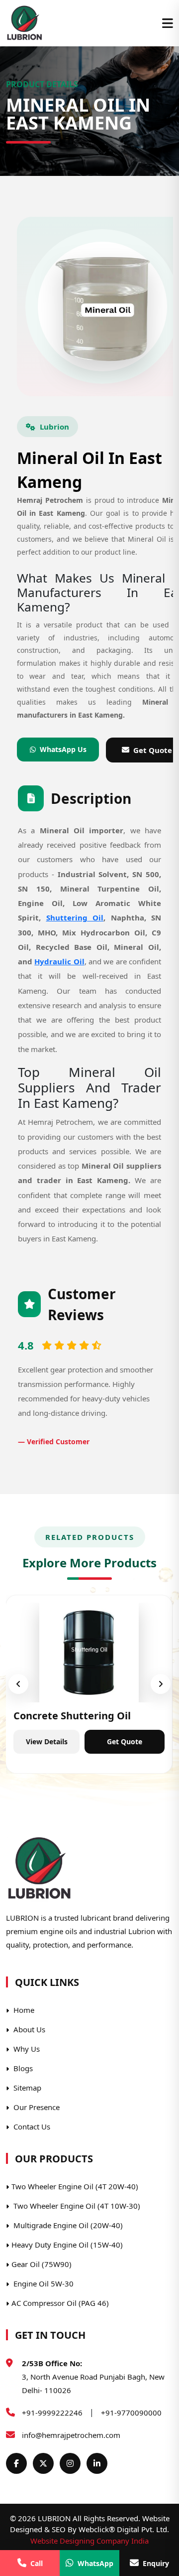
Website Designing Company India (89, 2541)
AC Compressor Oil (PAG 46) (60, 2303)
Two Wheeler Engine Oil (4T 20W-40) (75, 2186)
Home (23, 2010)
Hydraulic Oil (59, 961)
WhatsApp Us (63, 749)
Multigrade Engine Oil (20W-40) (67, 2225)
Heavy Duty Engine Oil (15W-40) (67, 2245)
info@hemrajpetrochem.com (71, 2435)
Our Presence (36, 2107)
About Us (28, 2029)
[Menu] (168, 23)
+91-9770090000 (131, 2413)
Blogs (22, 2068)
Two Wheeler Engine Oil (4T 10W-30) (76, 2206)
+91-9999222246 (52, 2413)
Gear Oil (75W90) (42, 2264)
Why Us (26, 2049)
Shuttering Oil (75, 917)
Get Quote (125, 1742)
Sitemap (26, 2088)
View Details (47, 1742)
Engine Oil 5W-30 (43, 2283)
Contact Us (31, 2126)
